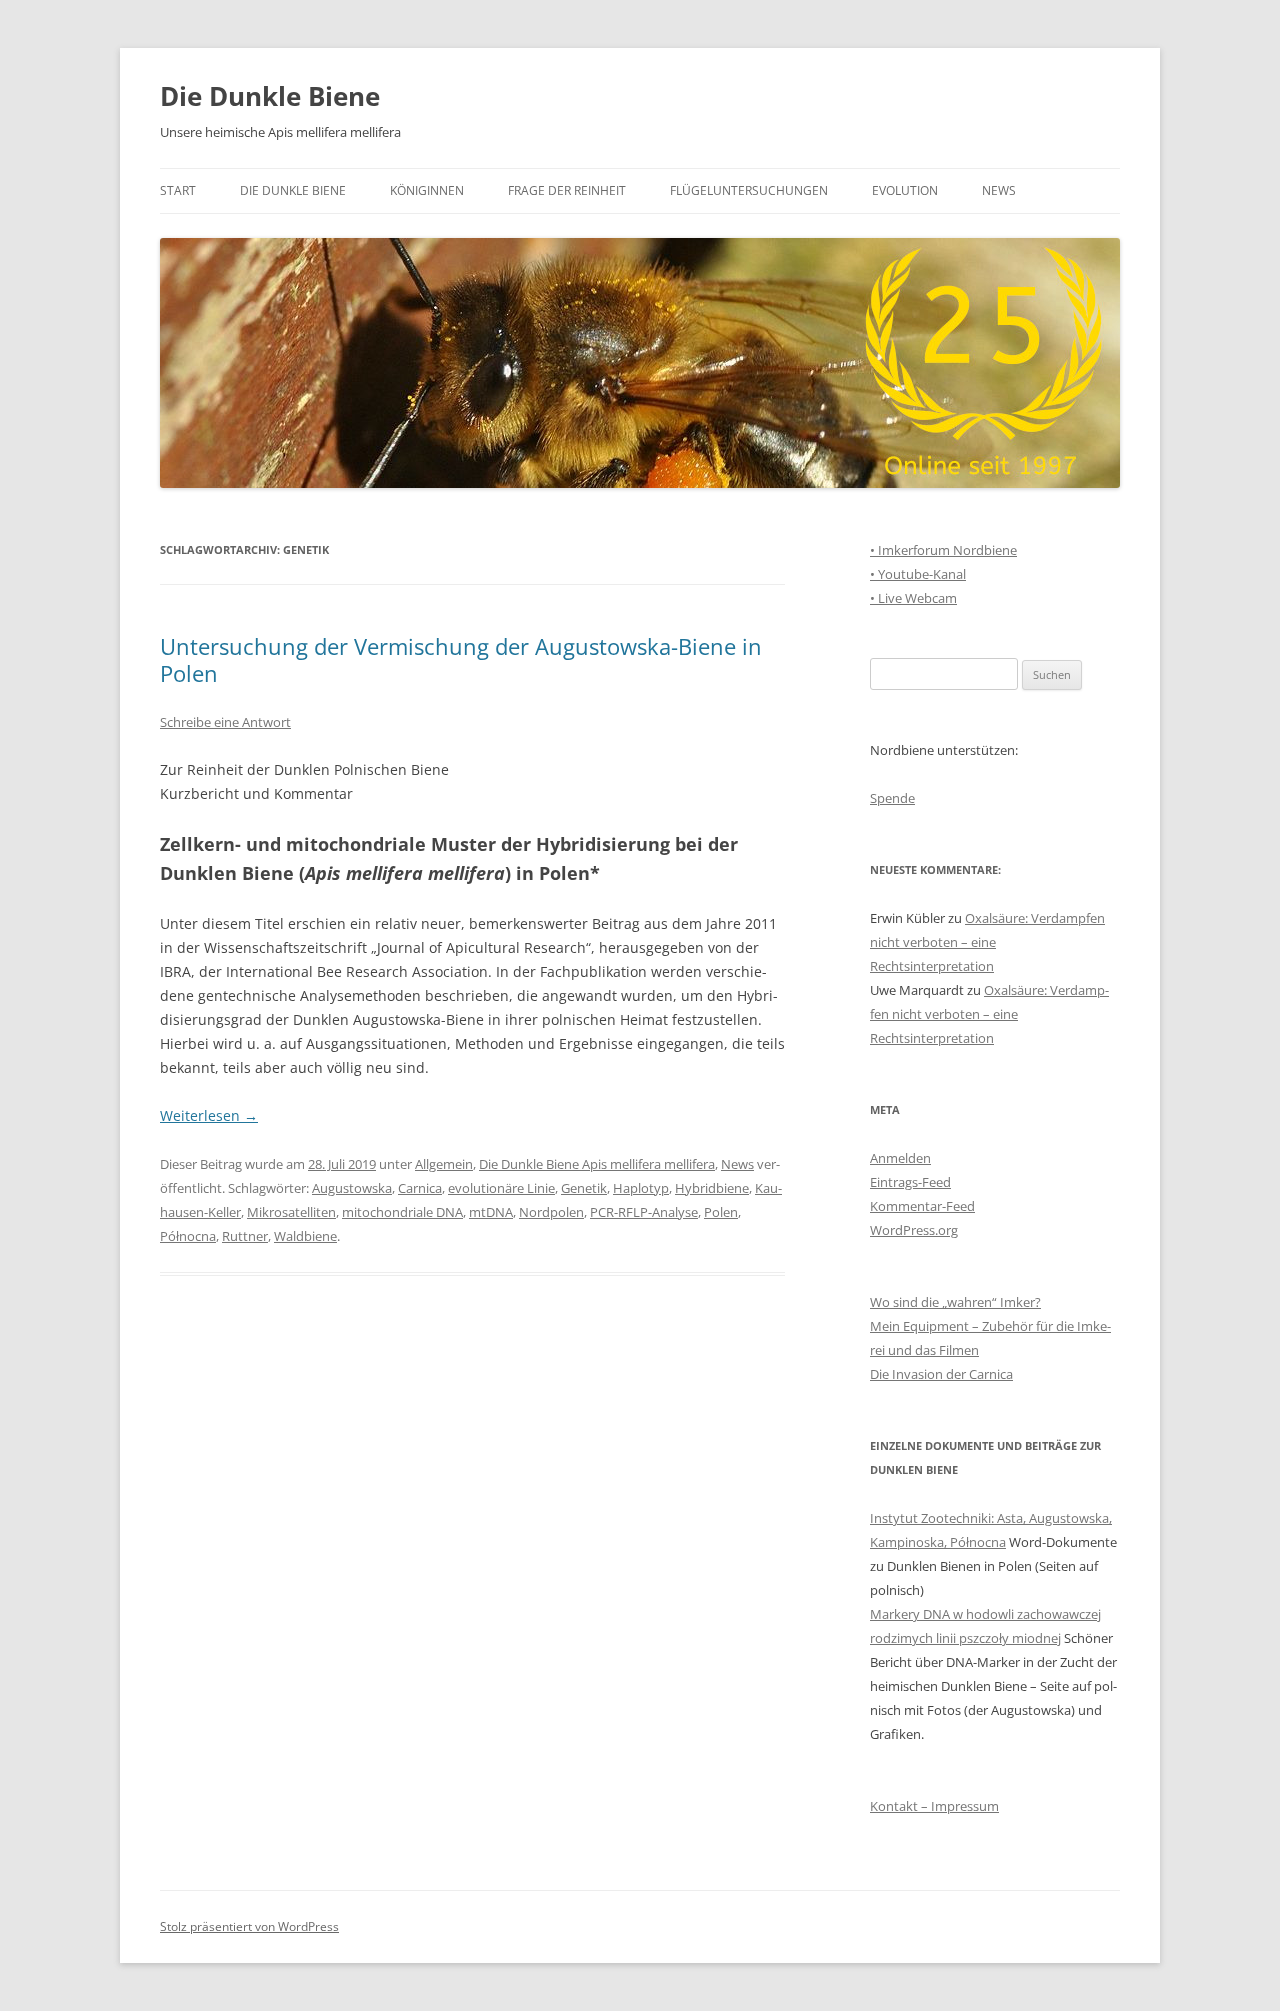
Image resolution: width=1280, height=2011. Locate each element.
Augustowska (352, 1188)
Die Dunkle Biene (270, 96)
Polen (721, 1212)
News (999, 190)
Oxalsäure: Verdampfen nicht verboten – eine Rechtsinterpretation (987, 942)
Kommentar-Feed (922, 1206)
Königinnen (427, 190)
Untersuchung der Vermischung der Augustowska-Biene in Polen (461, 659)
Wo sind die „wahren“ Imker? (955, 1302)
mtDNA (491, 1212)
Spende (892, 798)
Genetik (584, 1188)
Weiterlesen (209, 1115)
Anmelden (900, 1158)
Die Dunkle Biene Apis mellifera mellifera (597, 1164)
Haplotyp (641, 1188)
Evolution (905, 190)
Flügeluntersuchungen (749, 190)
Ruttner (245, 1236)
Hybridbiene (712, 1188)
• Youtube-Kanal (918, 574)
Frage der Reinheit (567, 190)
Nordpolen (551, 1212)
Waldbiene (305, 1236)
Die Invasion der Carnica (941, 1374)
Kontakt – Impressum (934, 1806)
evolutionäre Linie (501, 1188)
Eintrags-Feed (910, 1182)
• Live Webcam (913, 598)
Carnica (420, 1188)
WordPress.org (914, 1230)
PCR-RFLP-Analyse (644, 1212)
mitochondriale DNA (402, 1212)
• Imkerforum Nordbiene (943, 550)
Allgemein (444, 1164)
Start (178, 190)
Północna (188, 1236)
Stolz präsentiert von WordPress (249, 1926)
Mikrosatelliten (291, 1212)
